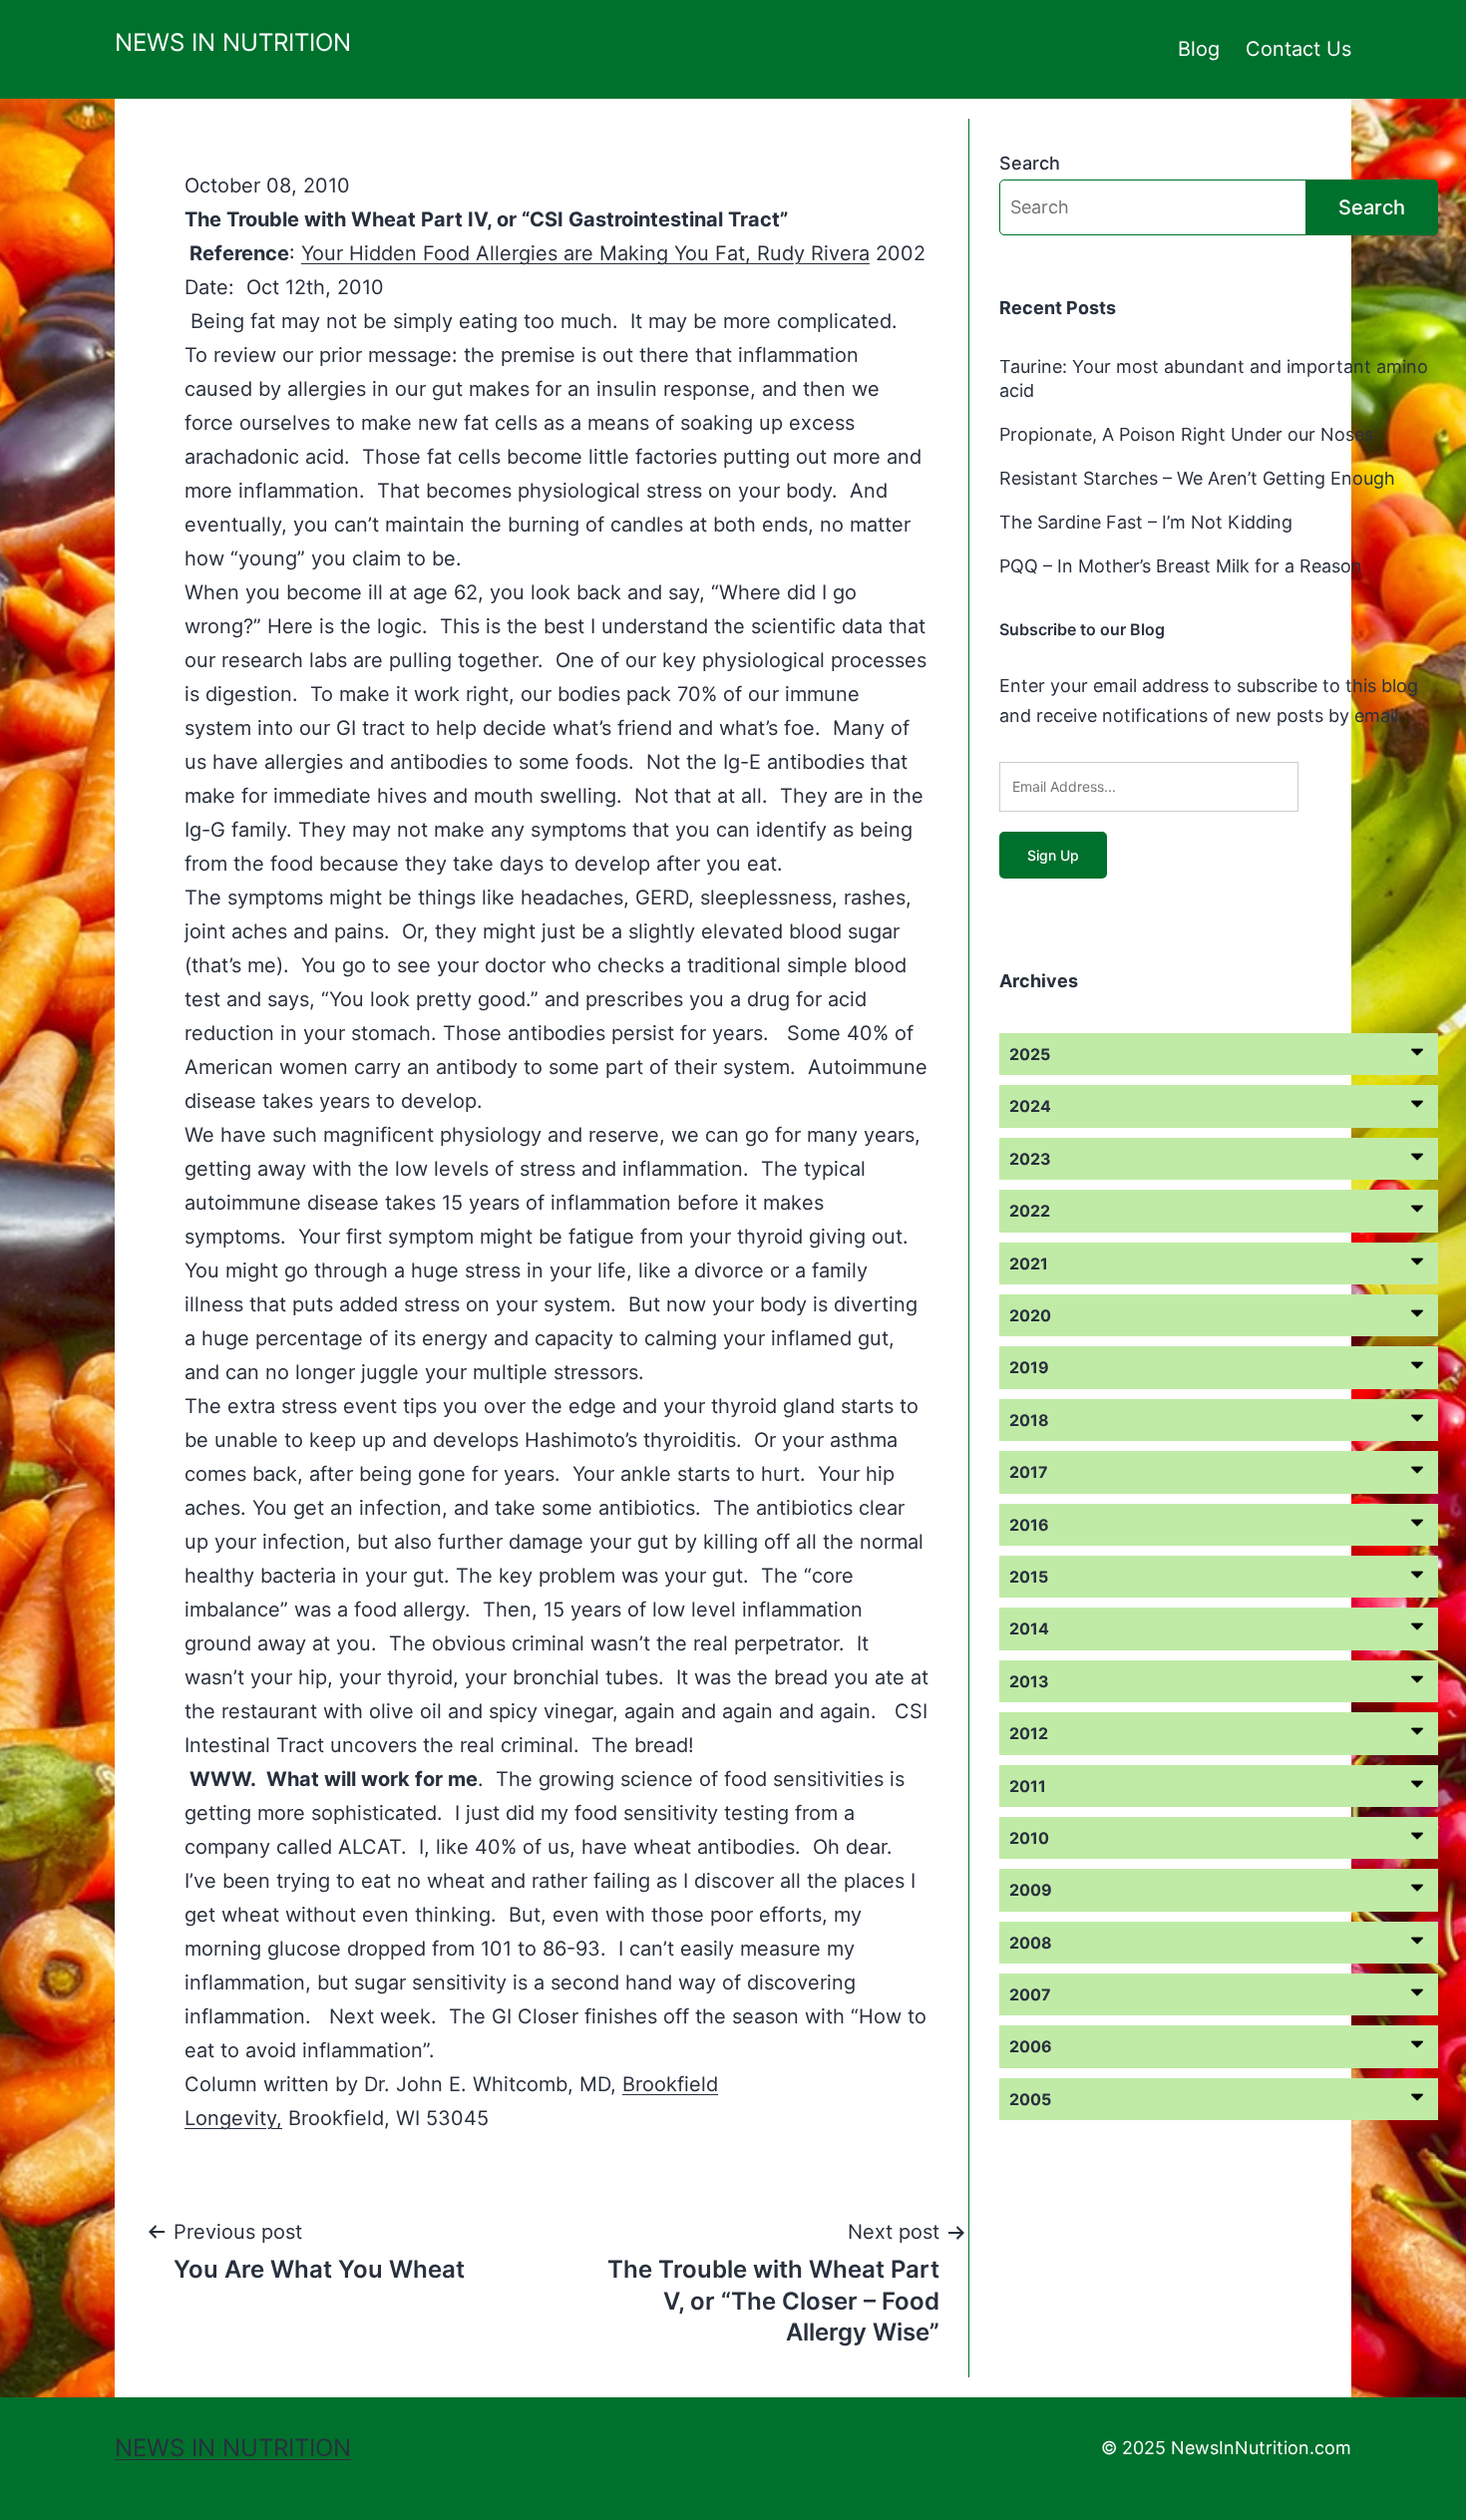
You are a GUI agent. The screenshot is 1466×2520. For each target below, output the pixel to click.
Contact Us (1298, 49)
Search (1030, 163)
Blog (1199, 49)
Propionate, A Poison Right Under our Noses (1186, 434)
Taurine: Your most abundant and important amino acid (1214, 378)
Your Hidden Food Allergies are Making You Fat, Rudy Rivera (585, 253)
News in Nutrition (233, 42)
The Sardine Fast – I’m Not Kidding (1146, 522)
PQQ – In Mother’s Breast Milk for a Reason (1181, 566)
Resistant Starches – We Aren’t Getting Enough (1197, 478)
